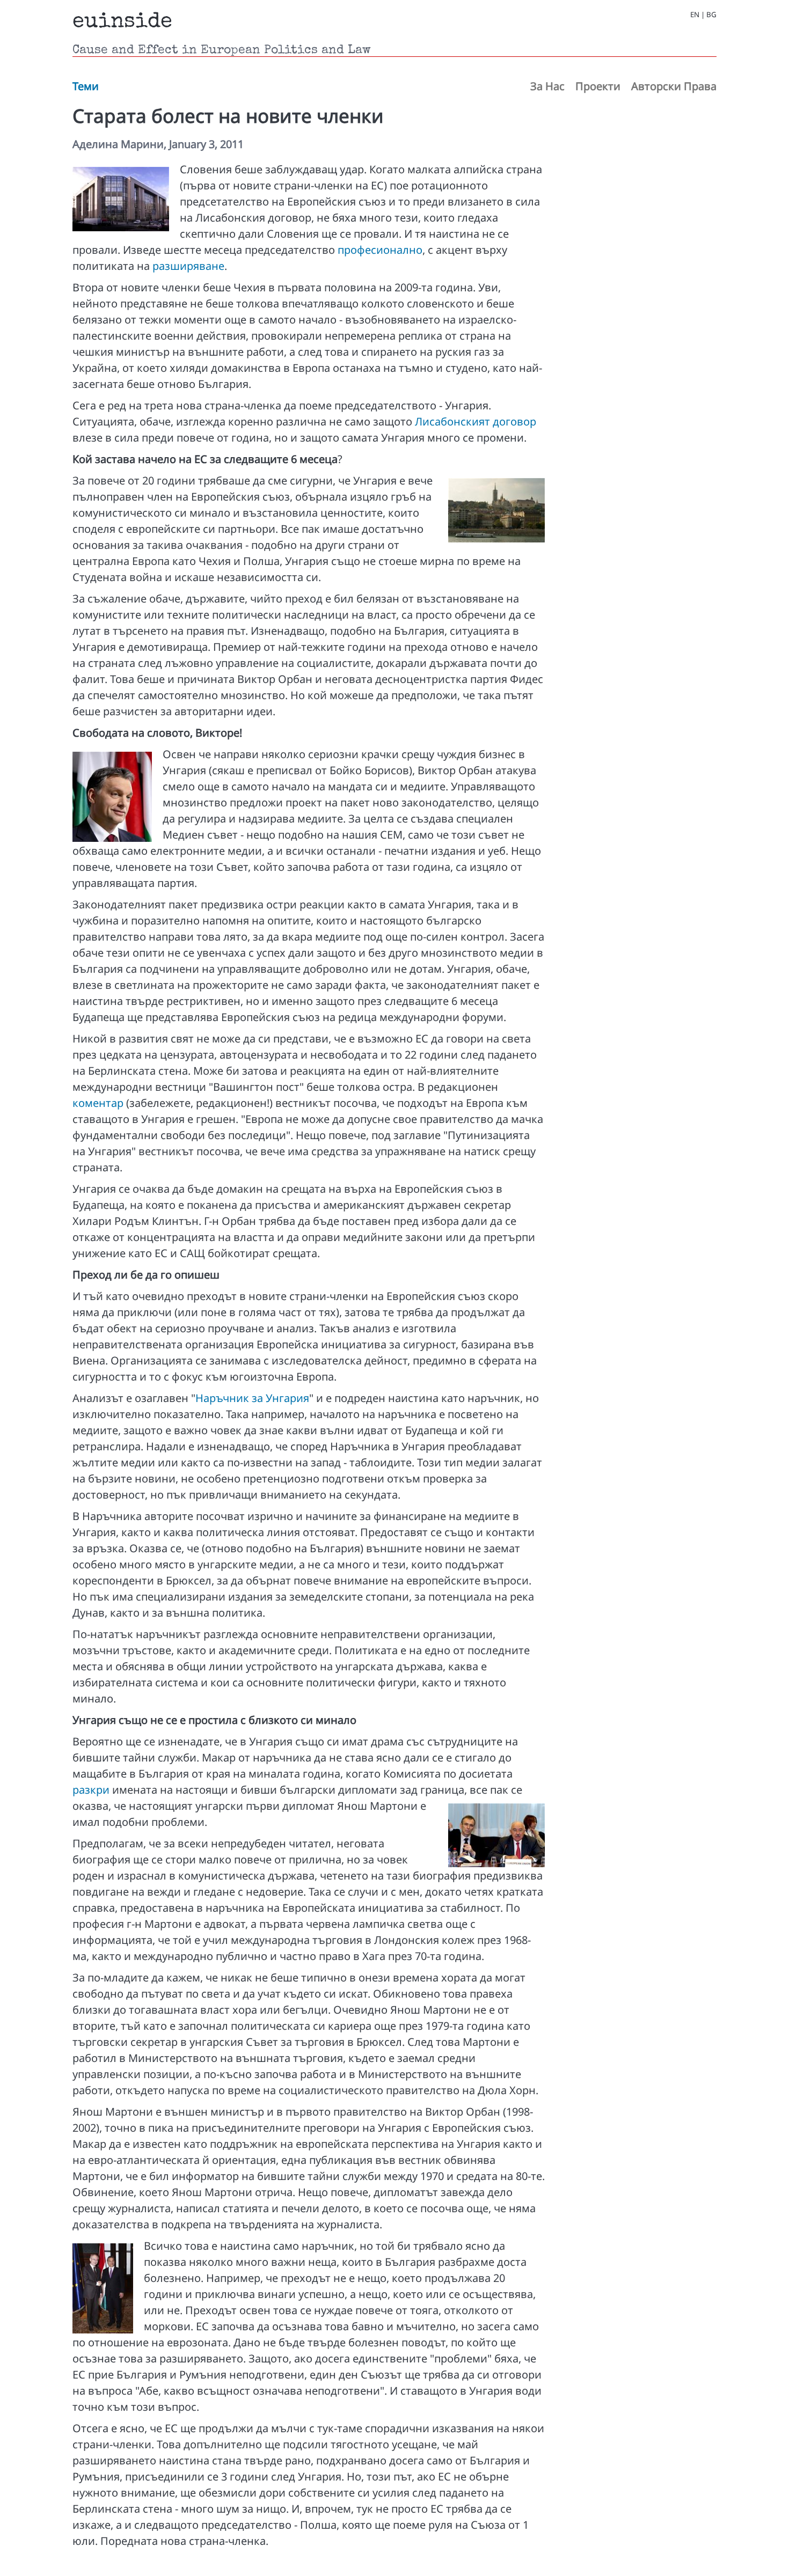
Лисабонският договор (476, 421)
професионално (380, 250)
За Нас (547, 86)
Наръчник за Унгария (252, 1398)
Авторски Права (674, 86)
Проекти (598, 86)
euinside (122, 23)
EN (695, 15)
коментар (98, 1103)
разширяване (188, 266)
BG (711, 15)
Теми (86, 86)
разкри (91, 1790)
